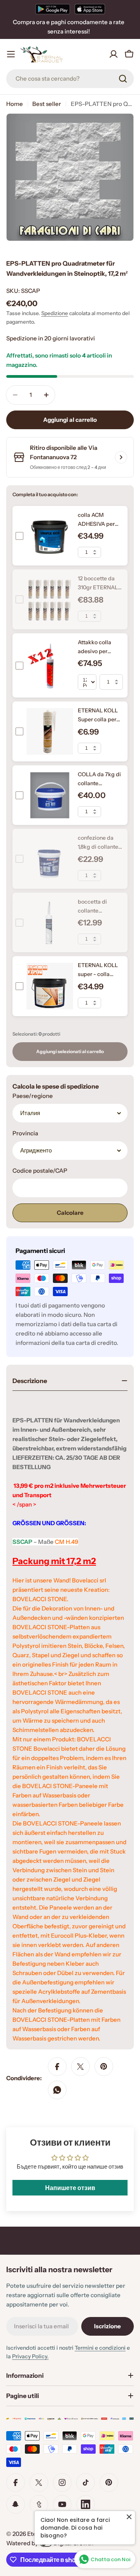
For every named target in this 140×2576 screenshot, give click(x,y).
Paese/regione (33, 1096)
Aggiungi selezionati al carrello (70, 1051)
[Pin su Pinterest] (104, 2067)
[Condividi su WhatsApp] (57, 2090)
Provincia (25, 1133)
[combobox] (70, 79)
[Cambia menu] (11, 54)
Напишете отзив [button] (70, 2188)
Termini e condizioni (100, 2348)
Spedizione (55, 313)
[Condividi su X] (80, 2067)
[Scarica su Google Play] (53, 9)
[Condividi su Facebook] (57, 2067)
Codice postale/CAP (40, 1171)
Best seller (47, 104)
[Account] (114, 54)
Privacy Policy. (30, 2356)
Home (15, 104)
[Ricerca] (123, 79)
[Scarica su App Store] (90, 9)
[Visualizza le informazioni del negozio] (121, 457)
